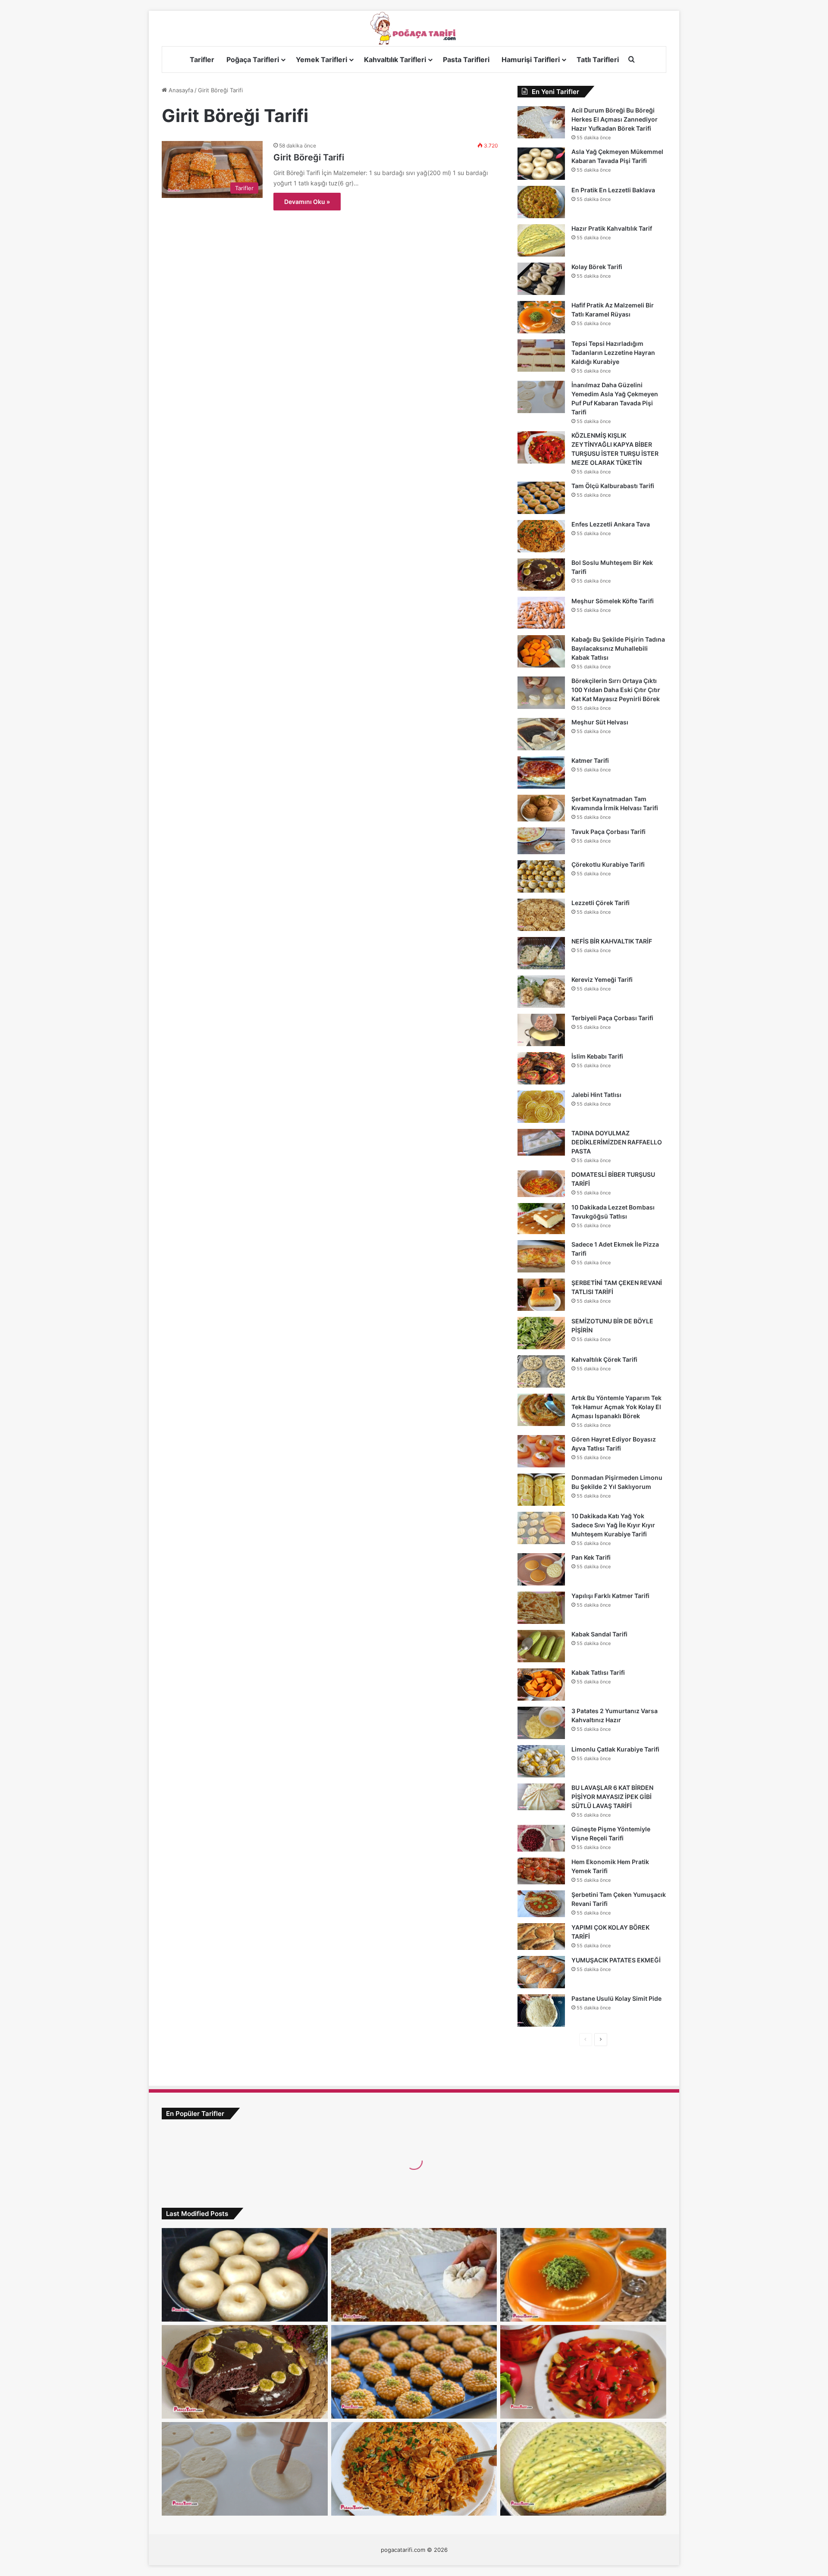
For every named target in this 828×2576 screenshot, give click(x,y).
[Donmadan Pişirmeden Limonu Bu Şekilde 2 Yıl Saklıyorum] (541, 1490)
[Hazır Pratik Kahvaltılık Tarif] (541, 240)
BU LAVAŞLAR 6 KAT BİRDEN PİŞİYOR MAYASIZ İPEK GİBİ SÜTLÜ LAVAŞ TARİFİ (612, 1797)
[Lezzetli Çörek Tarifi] (541, 915)
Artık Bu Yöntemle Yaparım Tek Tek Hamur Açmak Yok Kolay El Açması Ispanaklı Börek (616, 1407)
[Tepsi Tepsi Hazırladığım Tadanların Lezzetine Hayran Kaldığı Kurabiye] (541, 356)
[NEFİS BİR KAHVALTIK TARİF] (541, 953)
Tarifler (202, 60)
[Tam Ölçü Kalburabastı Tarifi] (541, 498)
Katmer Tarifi (590, 760)
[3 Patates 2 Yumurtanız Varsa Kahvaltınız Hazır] (541, 1723)
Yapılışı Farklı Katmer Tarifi (610, 1596)
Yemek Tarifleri (321, 60)
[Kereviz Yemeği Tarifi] (541, 992)
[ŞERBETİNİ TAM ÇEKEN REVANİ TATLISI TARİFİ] (541, 1295)
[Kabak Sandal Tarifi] (541, 1646)
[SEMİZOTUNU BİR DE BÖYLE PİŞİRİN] (541, 1333)
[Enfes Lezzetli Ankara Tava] (541, 536)
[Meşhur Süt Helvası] (541, 734)
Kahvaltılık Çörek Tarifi (604, 1359)
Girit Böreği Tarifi (309, 157)
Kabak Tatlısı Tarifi (598, 1672)
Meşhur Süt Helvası (600, 722)
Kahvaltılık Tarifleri (395, 60)
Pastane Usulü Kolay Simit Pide (616, 1998)
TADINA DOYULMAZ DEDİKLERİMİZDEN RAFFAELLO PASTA (617, 1142)
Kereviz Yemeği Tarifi (602, 979)
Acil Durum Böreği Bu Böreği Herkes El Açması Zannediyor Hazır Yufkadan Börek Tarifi (615, 119)
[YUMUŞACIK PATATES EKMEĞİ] (541, 1972)
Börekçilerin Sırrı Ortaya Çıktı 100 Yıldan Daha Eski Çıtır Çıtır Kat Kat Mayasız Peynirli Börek (616, 690)
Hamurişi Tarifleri (531, 60)
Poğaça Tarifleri (253, 60)
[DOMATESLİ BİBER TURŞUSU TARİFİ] (541, 1184)
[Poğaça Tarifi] (414, 28)
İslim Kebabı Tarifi (597, 1056)
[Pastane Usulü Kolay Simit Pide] (541, 2010)
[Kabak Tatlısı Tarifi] (541, 1684)
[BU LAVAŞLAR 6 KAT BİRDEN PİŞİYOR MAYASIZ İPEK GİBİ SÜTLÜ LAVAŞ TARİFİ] (541, 1797)
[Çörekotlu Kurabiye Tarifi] (541, 876)
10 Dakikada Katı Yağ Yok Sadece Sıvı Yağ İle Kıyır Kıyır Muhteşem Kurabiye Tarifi (613, 1525)
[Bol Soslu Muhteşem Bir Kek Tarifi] (541, 575)
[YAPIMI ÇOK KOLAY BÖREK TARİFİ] (541, 1937)
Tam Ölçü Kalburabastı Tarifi (613, 486)
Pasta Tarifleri (466, 60)
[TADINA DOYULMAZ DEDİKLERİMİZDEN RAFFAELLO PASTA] (541, 1142)
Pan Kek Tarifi (591, 1557)
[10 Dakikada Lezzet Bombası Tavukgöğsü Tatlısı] (541, 1219)
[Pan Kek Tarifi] (541, 1569)
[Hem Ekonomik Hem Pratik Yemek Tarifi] (541, 1871)
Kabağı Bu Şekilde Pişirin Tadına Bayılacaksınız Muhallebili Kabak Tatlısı (618, 648)
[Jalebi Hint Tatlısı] (541, 1107)
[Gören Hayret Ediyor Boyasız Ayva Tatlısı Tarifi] (541, 1451)
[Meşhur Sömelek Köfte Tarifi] (541, 613)
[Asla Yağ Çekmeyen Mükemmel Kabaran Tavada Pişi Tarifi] (541, 164)
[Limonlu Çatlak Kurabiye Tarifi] (541, 1761)
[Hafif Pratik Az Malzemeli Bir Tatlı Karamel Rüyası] (541, 317)
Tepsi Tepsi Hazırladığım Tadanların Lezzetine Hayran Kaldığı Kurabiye (613, 353)
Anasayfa (180, 90)
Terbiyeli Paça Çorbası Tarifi (612, 1018)
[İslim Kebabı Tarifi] (541, 1068)
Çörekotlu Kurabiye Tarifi (608, 864)
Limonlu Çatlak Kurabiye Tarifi (615, 1749)
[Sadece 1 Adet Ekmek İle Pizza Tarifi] (541, 1256)
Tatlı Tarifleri (598, 60)
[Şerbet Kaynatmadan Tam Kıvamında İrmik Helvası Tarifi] (541, 808)
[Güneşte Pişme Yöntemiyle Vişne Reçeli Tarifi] (541, 1838)
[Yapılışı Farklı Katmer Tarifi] (541, 1608)
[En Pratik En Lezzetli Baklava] (541, 202)
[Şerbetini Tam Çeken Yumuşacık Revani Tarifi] (541, 1904)
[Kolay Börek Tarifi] (541, 279)
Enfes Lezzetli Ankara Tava (611, 524)
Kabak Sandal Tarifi (599, 1634)
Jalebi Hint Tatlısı (596, 1095)
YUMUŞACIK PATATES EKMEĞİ (616, 1960)
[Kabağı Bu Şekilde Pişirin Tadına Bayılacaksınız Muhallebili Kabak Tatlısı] (541, 651)
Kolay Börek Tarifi (597, 267)
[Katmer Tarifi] (541, 772)
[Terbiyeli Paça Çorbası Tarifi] (541, 1030)
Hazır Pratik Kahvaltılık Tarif (612, 228)
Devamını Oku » (307, 202)
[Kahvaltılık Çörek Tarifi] (541, 1371)
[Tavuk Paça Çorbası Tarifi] (541, 841)
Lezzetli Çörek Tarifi (601, 903)
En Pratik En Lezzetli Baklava (613, 190)
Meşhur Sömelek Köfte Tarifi (613, 601)
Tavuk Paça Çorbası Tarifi (608, 832)
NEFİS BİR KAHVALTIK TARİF (612, 941)
